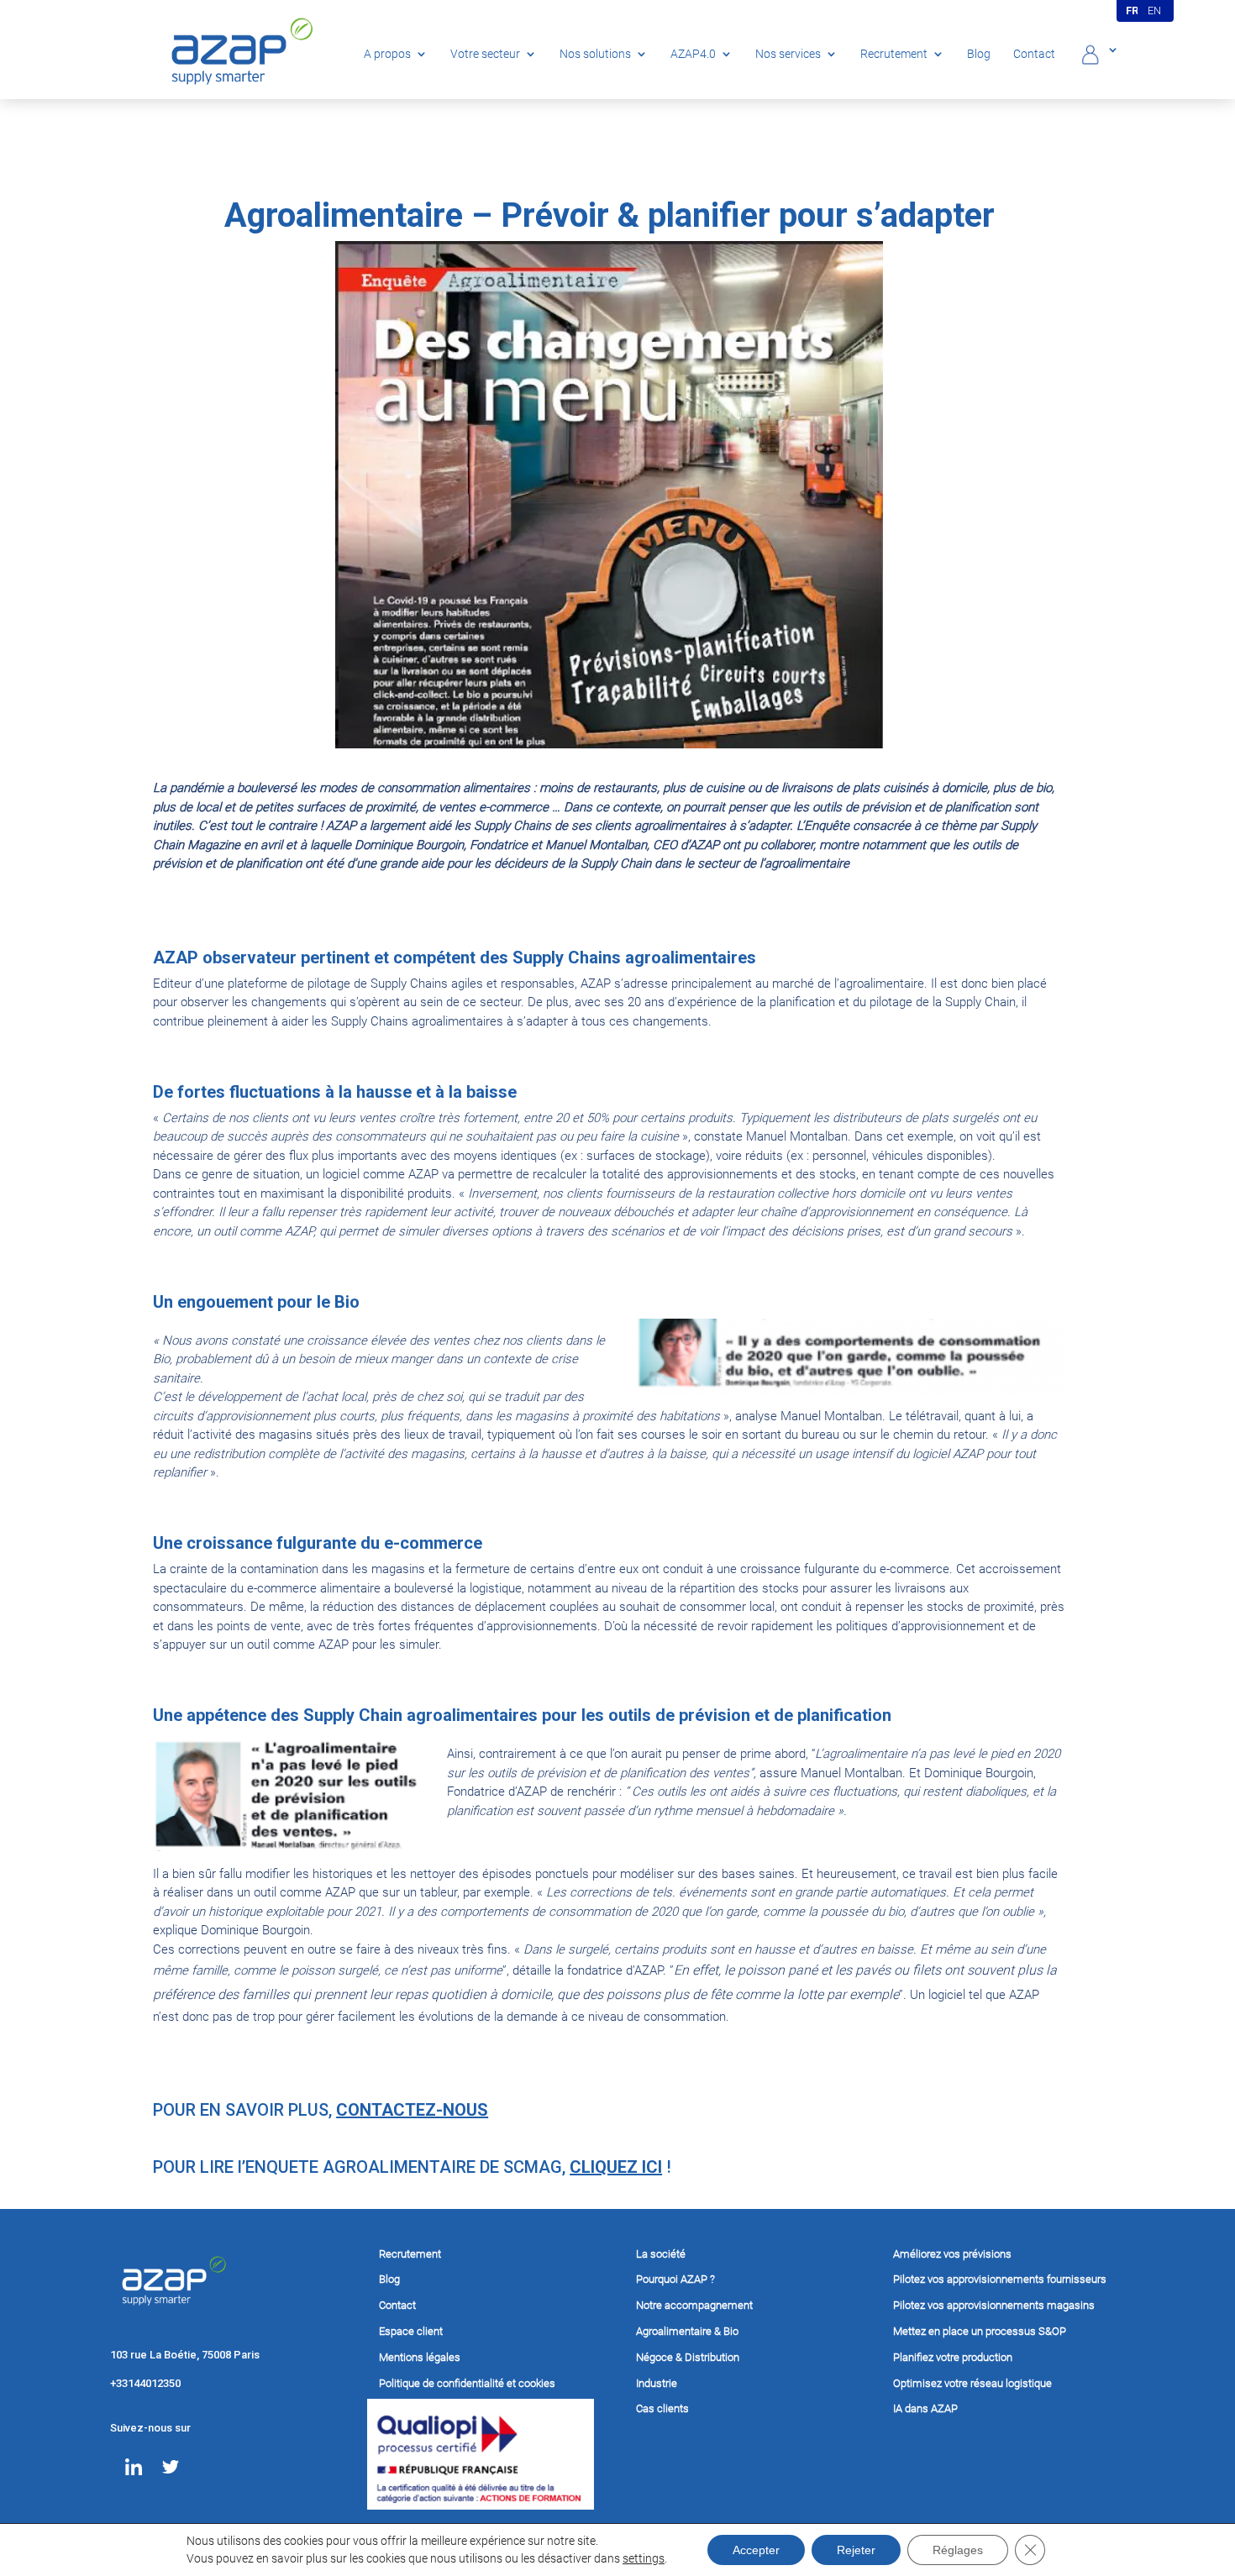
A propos (387, 54)
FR (1133, 10)
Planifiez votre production (953, 2357)
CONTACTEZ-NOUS (412, 2110)
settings (644, 2558)
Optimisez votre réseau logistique (972, 2383)
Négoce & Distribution (688, 2357)
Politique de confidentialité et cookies (467, 2383)
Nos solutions (595, 54)
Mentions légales (420, 2357)
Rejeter (856, 2550)
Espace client (411, 2331)
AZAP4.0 (693, 54)
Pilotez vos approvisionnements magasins (994, 2305)
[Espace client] (1098, 60)
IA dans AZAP (925, 2408)
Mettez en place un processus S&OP (980, 2331)
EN (1156, 10)
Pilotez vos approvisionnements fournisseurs (1000, 2279)
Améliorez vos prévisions (952, 2254)
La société (661, 2254)
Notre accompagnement (694, 2305)
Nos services (788, 54)
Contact (1034, 54)
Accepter (756, 2550)
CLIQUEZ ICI (616, 2167)
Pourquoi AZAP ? (675, 2279)
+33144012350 (145, 2383)
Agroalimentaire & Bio (687, 2331)
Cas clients (662, 2408)
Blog (979, 54)
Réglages (958, 2550)
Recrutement (894, 54)
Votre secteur (485, 54)
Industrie (657, 2383)
